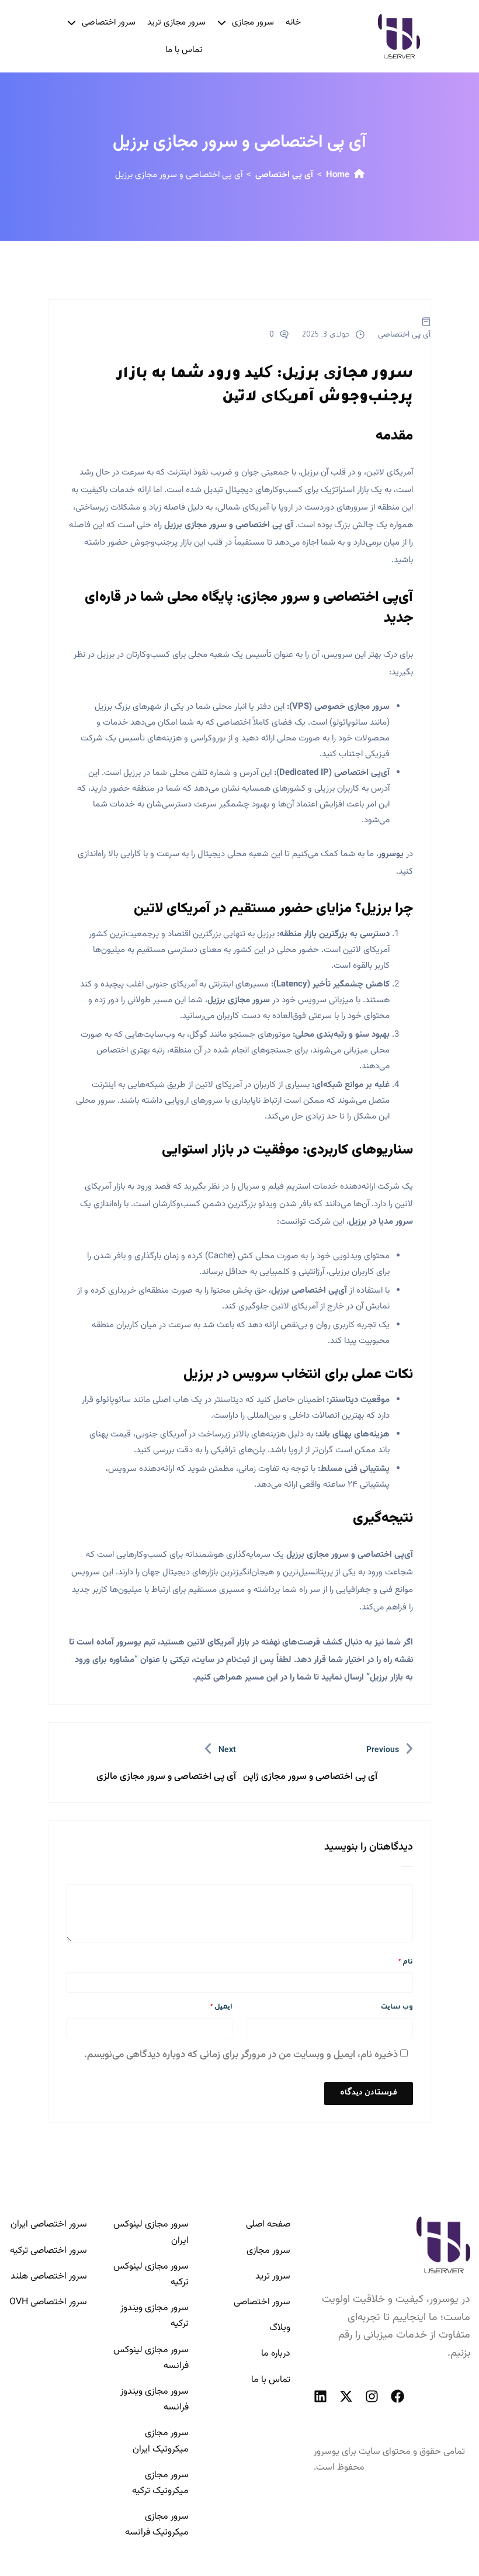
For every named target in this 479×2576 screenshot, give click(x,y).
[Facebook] (398, 2396)
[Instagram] (372, 2396)
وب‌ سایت (397, 2008)
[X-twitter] (346, 2396)
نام (406, 1963)
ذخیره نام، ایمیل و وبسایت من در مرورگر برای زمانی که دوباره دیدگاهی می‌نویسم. (241, 2055)
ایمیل (221, 2008)
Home (338, 175)
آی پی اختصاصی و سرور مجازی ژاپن (310, 1777)
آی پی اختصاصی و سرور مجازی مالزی (166, 1777)
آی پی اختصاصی (284, 175)
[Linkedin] (320, 2396)
